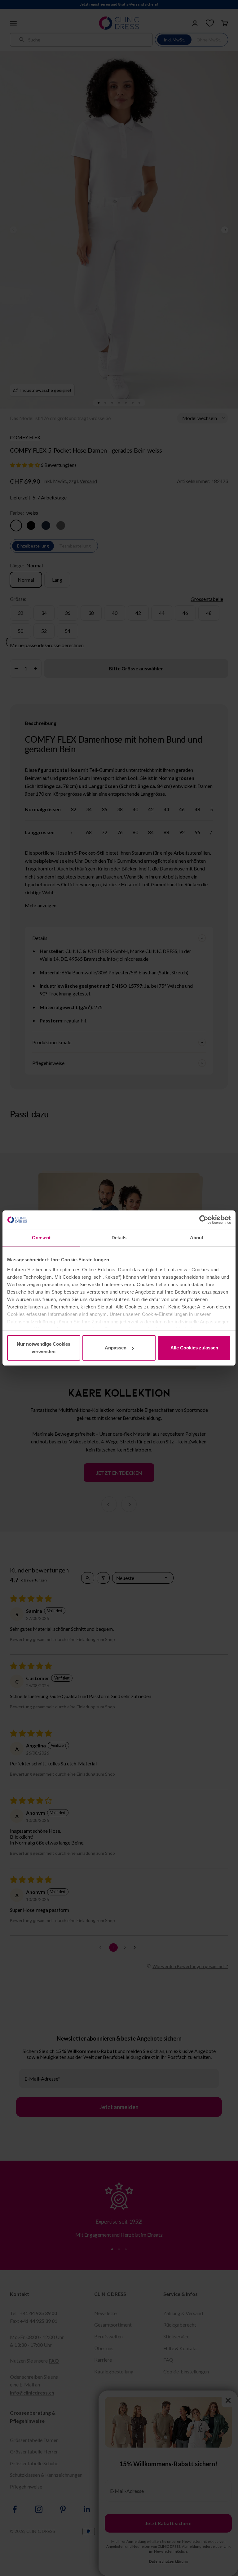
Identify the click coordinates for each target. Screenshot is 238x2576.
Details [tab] (119, 1238)
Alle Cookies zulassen (194, 1348)
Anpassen (116, 1348)
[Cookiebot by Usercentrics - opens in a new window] (204, 1220)
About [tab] (197, 1238)
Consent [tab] (41, 1238)
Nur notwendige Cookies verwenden (44, 1348)
